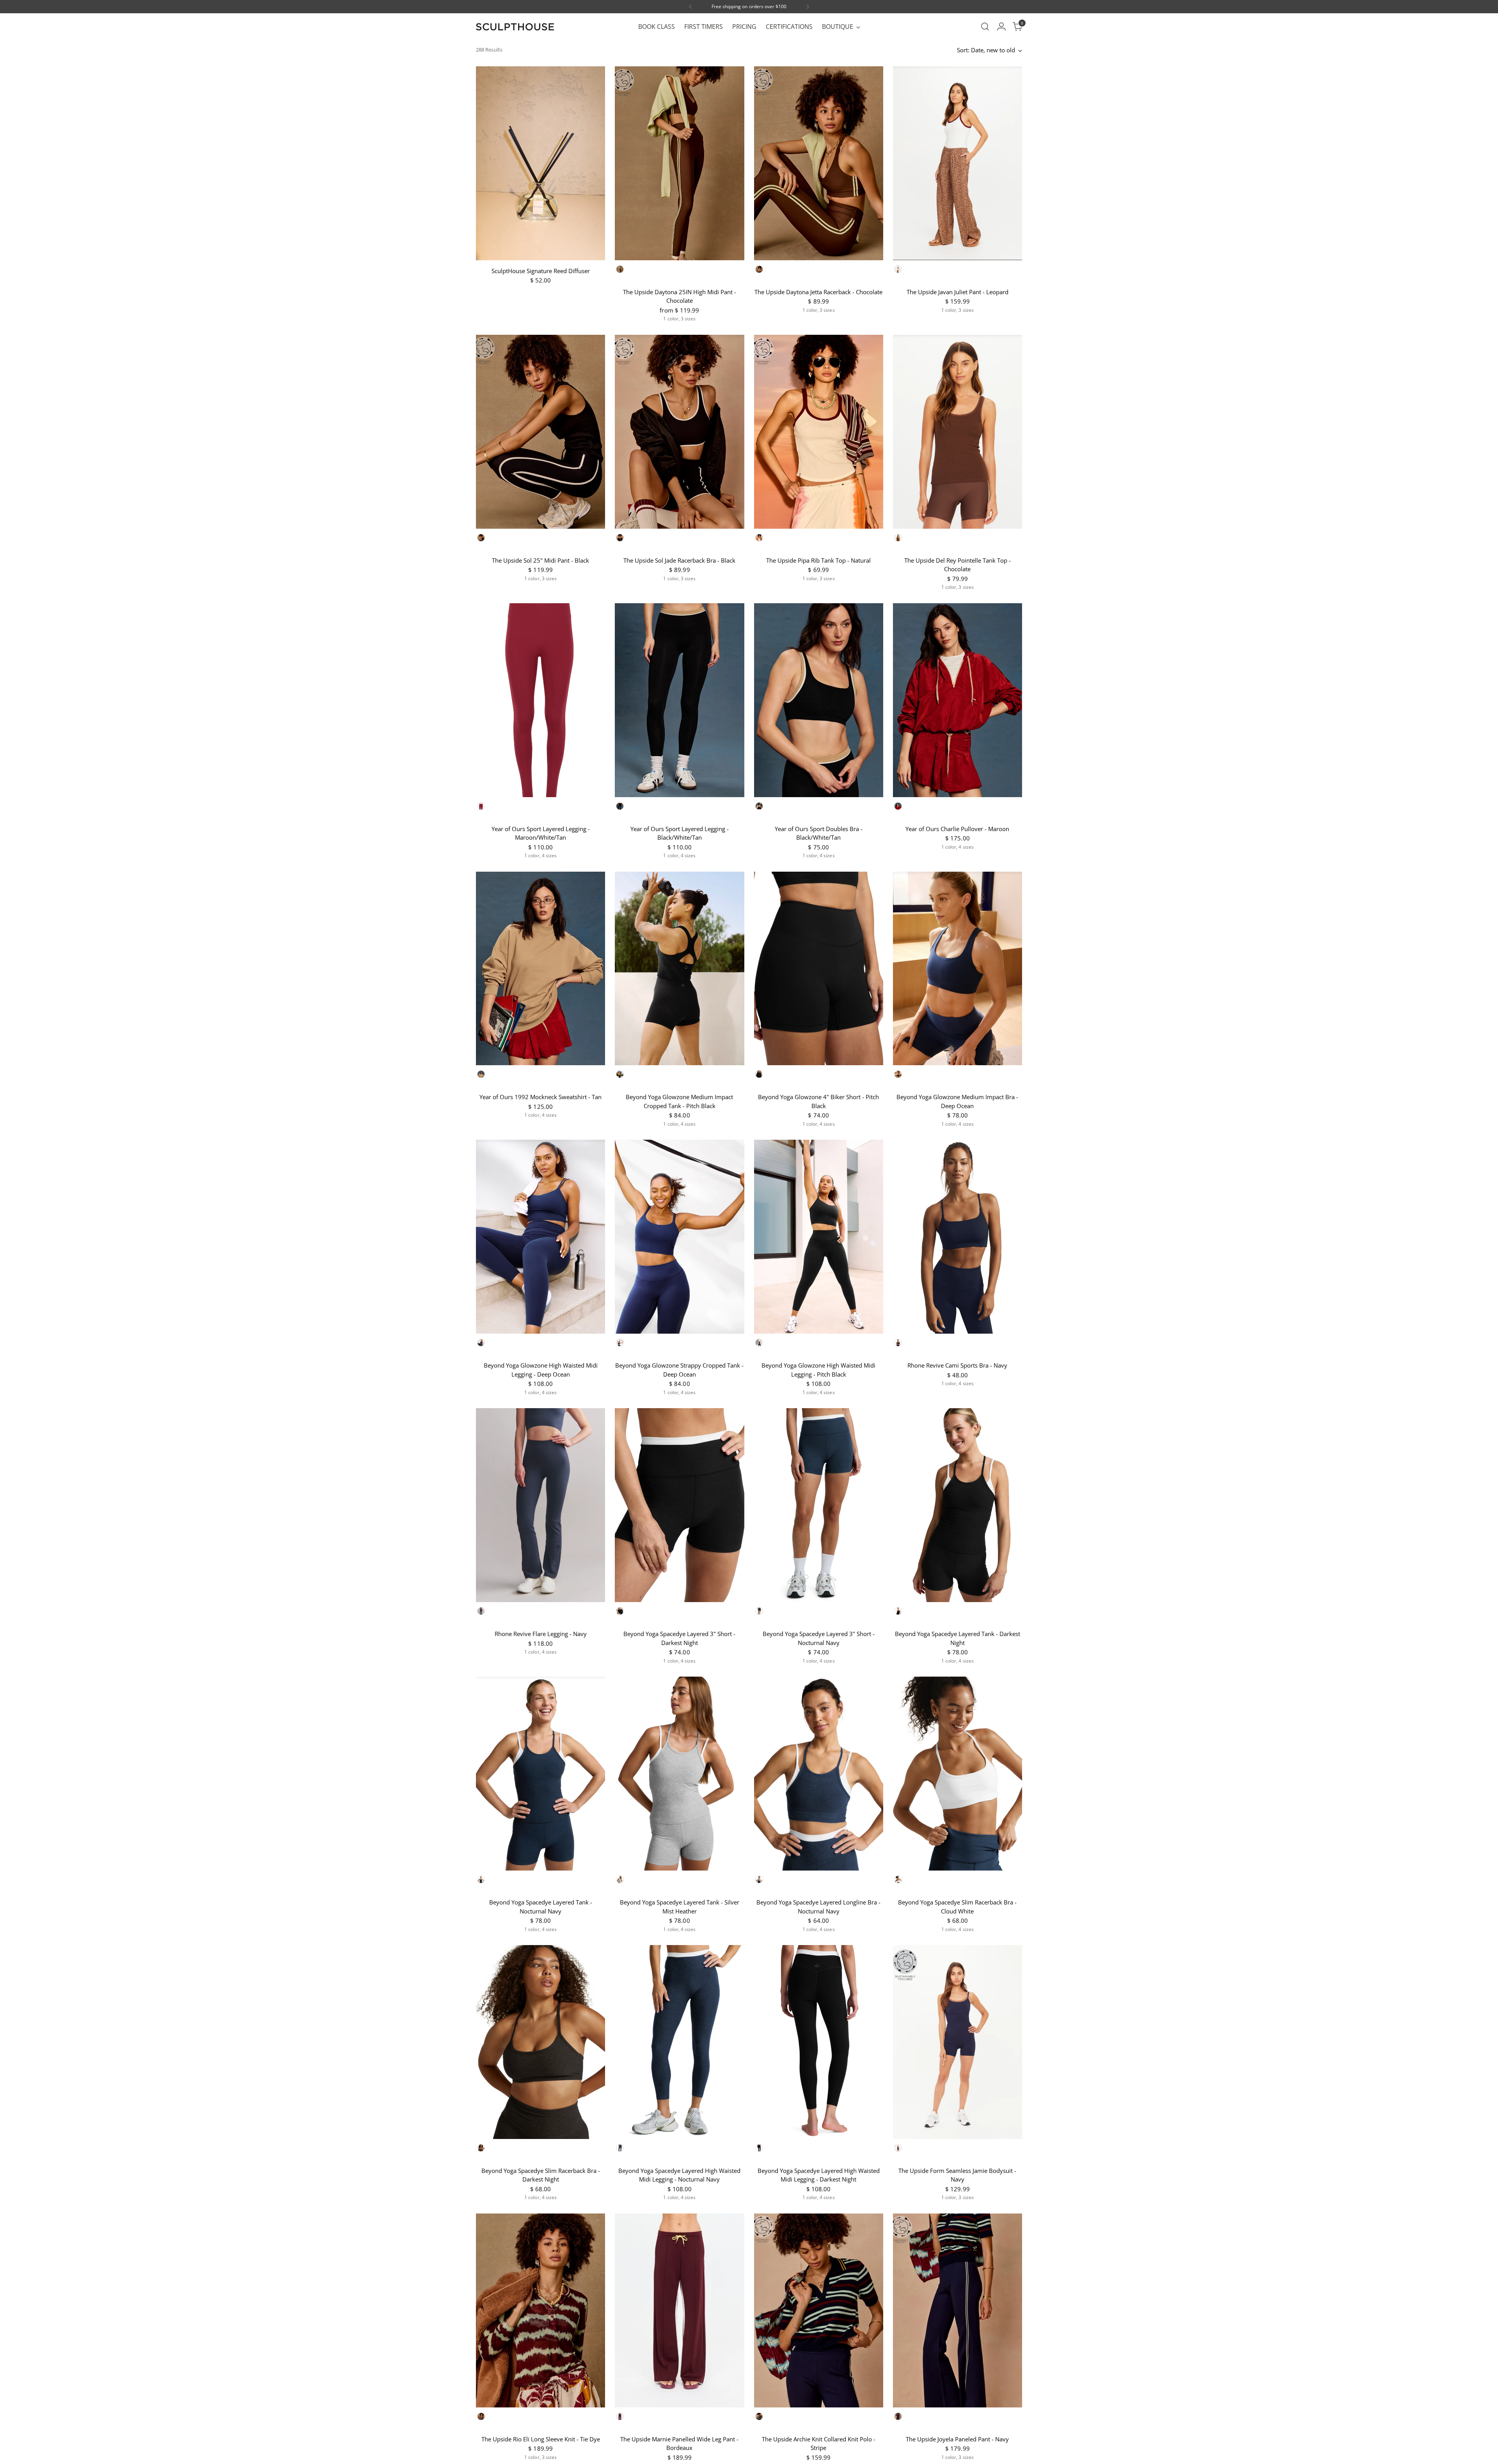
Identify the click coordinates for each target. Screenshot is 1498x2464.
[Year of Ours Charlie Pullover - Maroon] (958, 700)
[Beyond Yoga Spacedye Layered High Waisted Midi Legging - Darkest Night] (819, 2042)
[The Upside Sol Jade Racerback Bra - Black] (679, 432)
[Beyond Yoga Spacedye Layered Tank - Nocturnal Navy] (540, 1774)
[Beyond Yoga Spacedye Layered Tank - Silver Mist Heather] (679, 1774)
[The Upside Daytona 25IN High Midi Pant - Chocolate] (679, 163)
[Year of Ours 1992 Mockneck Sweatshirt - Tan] (540, 969)
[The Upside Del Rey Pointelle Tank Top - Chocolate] (958, 432)
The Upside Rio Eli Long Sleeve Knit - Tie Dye (541, 2439)
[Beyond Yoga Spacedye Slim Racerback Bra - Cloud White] (958, 1774)
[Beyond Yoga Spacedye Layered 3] (679, 1505)
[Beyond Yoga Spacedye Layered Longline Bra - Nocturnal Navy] (819, 1774)
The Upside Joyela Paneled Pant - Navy (957, 2439)
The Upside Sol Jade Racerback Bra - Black (679, 560)
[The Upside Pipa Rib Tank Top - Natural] (819, 432)
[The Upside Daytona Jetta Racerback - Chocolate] (819, 163)
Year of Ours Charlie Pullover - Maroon (957, 829)
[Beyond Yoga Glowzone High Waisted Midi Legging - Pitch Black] (819, 1237)
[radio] (620, 269)
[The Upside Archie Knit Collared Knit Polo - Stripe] (819, 2310)
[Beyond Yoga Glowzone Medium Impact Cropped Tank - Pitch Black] (679, 969)
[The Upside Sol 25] (540, 432)
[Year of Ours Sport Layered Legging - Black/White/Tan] (679, 700)
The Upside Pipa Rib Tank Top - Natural (818, 560)
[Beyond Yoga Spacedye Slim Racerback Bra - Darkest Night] (540, 2042)
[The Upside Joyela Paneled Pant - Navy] (958, 2310)
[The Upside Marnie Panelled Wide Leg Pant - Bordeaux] (679, 2310)
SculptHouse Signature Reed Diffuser (541, 271)
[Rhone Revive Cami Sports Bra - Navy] (958, 1237)
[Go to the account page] (1001, 27)
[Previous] (690, 7)
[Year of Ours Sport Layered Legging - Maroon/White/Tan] (540, 700)
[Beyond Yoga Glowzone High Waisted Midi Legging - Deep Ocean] (540, 1237)
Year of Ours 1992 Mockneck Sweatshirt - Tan (540, 1097)
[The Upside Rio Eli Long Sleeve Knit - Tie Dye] (540, 2310)
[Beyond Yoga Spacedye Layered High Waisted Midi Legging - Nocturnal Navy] (679, 2042)
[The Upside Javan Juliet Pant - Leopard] (958, 163)
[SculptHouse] (515, 27)
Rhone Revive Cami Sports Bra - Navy (957, 1365)
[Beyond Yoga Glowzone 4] (819, 969)
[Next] (808, 7)
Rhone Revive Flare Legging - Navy (541, 1634)
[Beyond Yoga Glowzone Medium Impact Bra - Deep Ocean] (958, 969)
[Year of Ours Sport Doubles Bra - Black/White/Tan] (819, 700)
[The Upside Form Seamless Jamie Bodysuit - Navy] (958, 2042)
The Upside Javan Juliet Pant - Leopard (958, 292)
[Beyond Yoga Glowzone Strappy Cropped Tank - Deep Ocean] (679, 1237)
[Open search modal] (985, 27)
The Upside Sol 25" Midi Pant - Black (540, 560)
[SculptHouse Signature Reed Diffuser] (540, 163)
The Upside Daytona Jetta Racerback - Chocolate (818, 292)
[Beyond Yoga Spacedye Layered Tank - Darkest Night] (958, 1505)
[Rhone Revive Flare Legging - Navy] (540, 1505)
